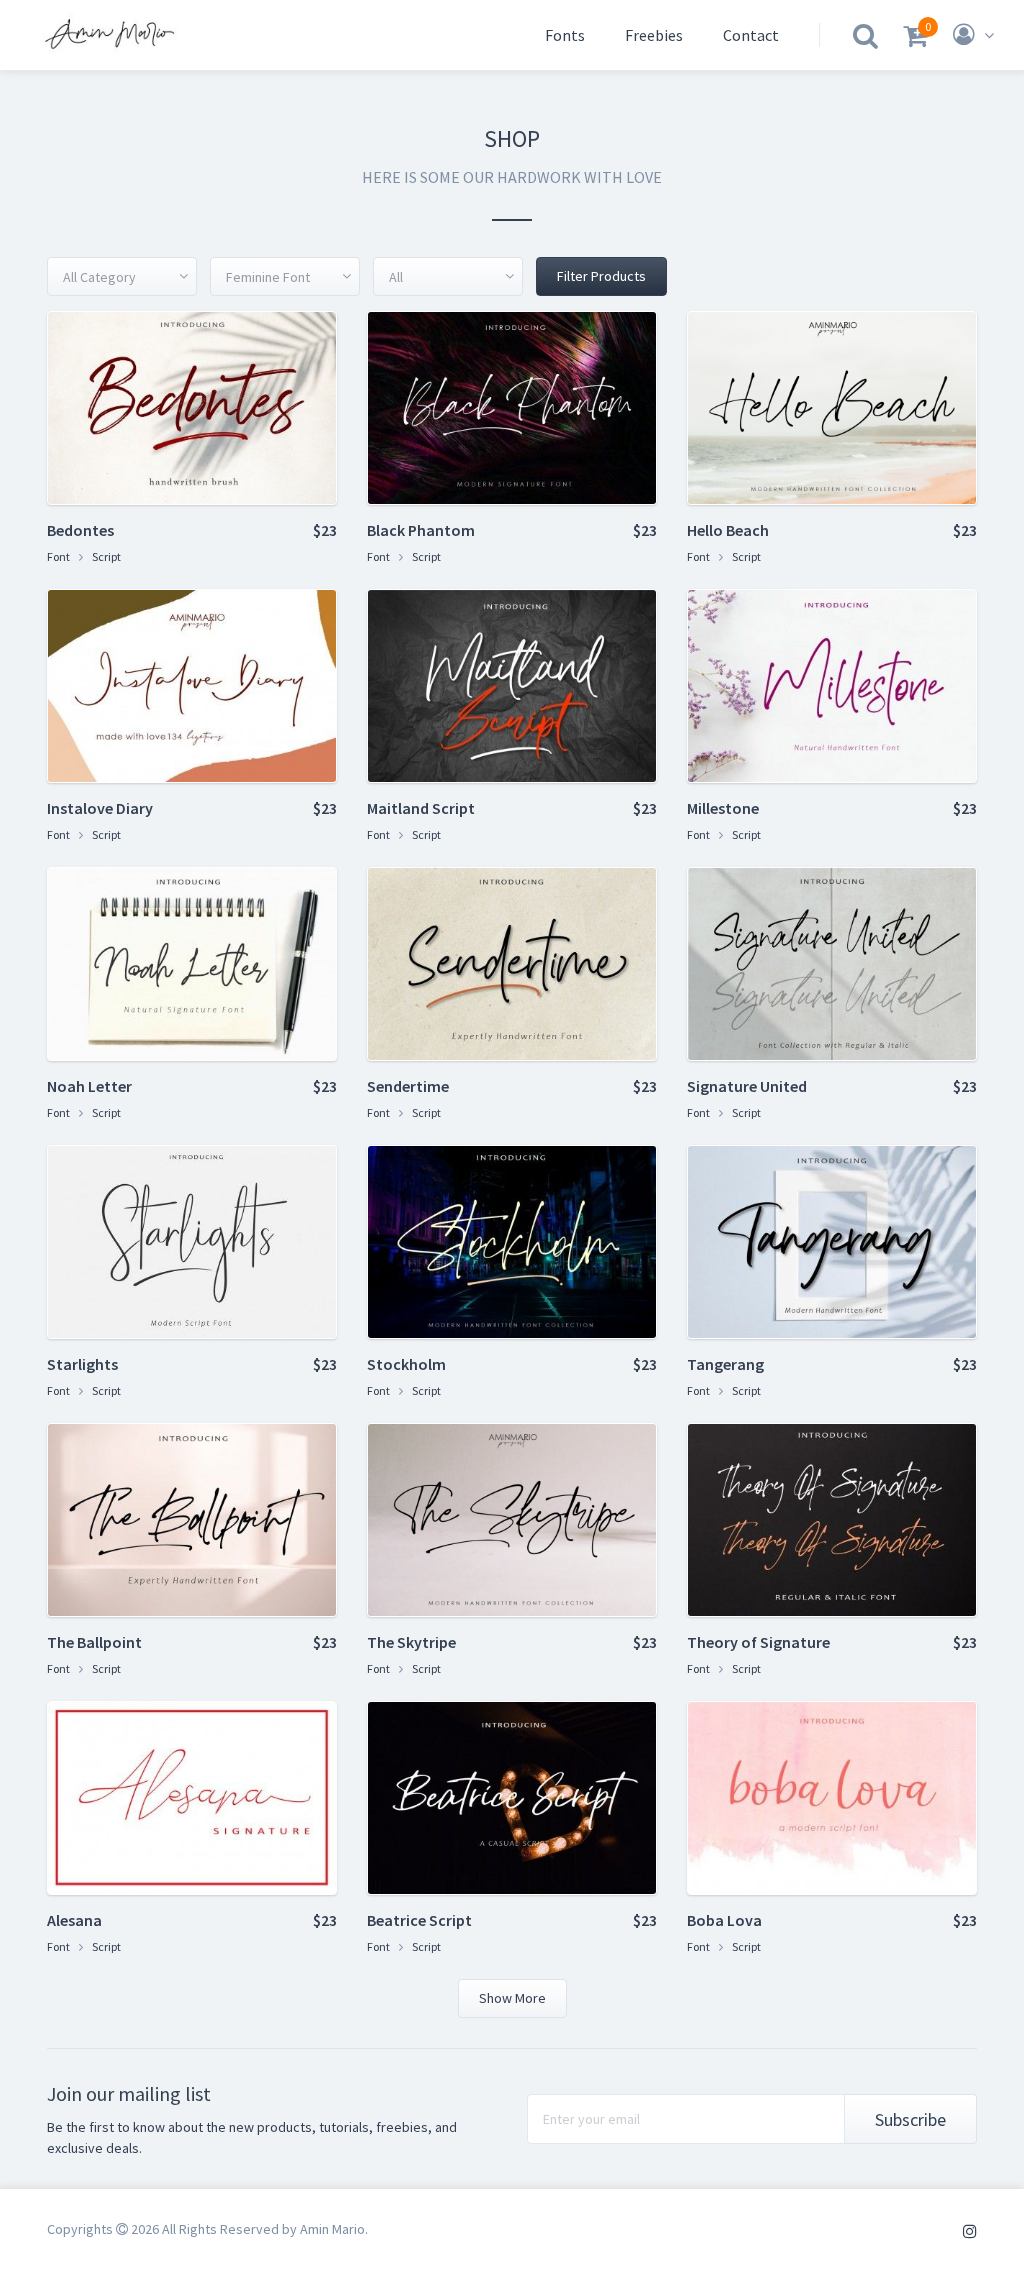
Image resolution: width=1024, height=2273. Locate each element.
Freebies (654, 35)
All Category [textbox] (99, 277)
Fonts (565, 35)
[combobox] (122, 276)
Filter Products (601, 276)
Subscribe (910, 2119)
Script (106, 556)
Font (58, 556)
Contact (751, 35)
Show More (512, 1998)
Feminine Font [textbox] (268, 277)
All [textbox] (396, 277)
